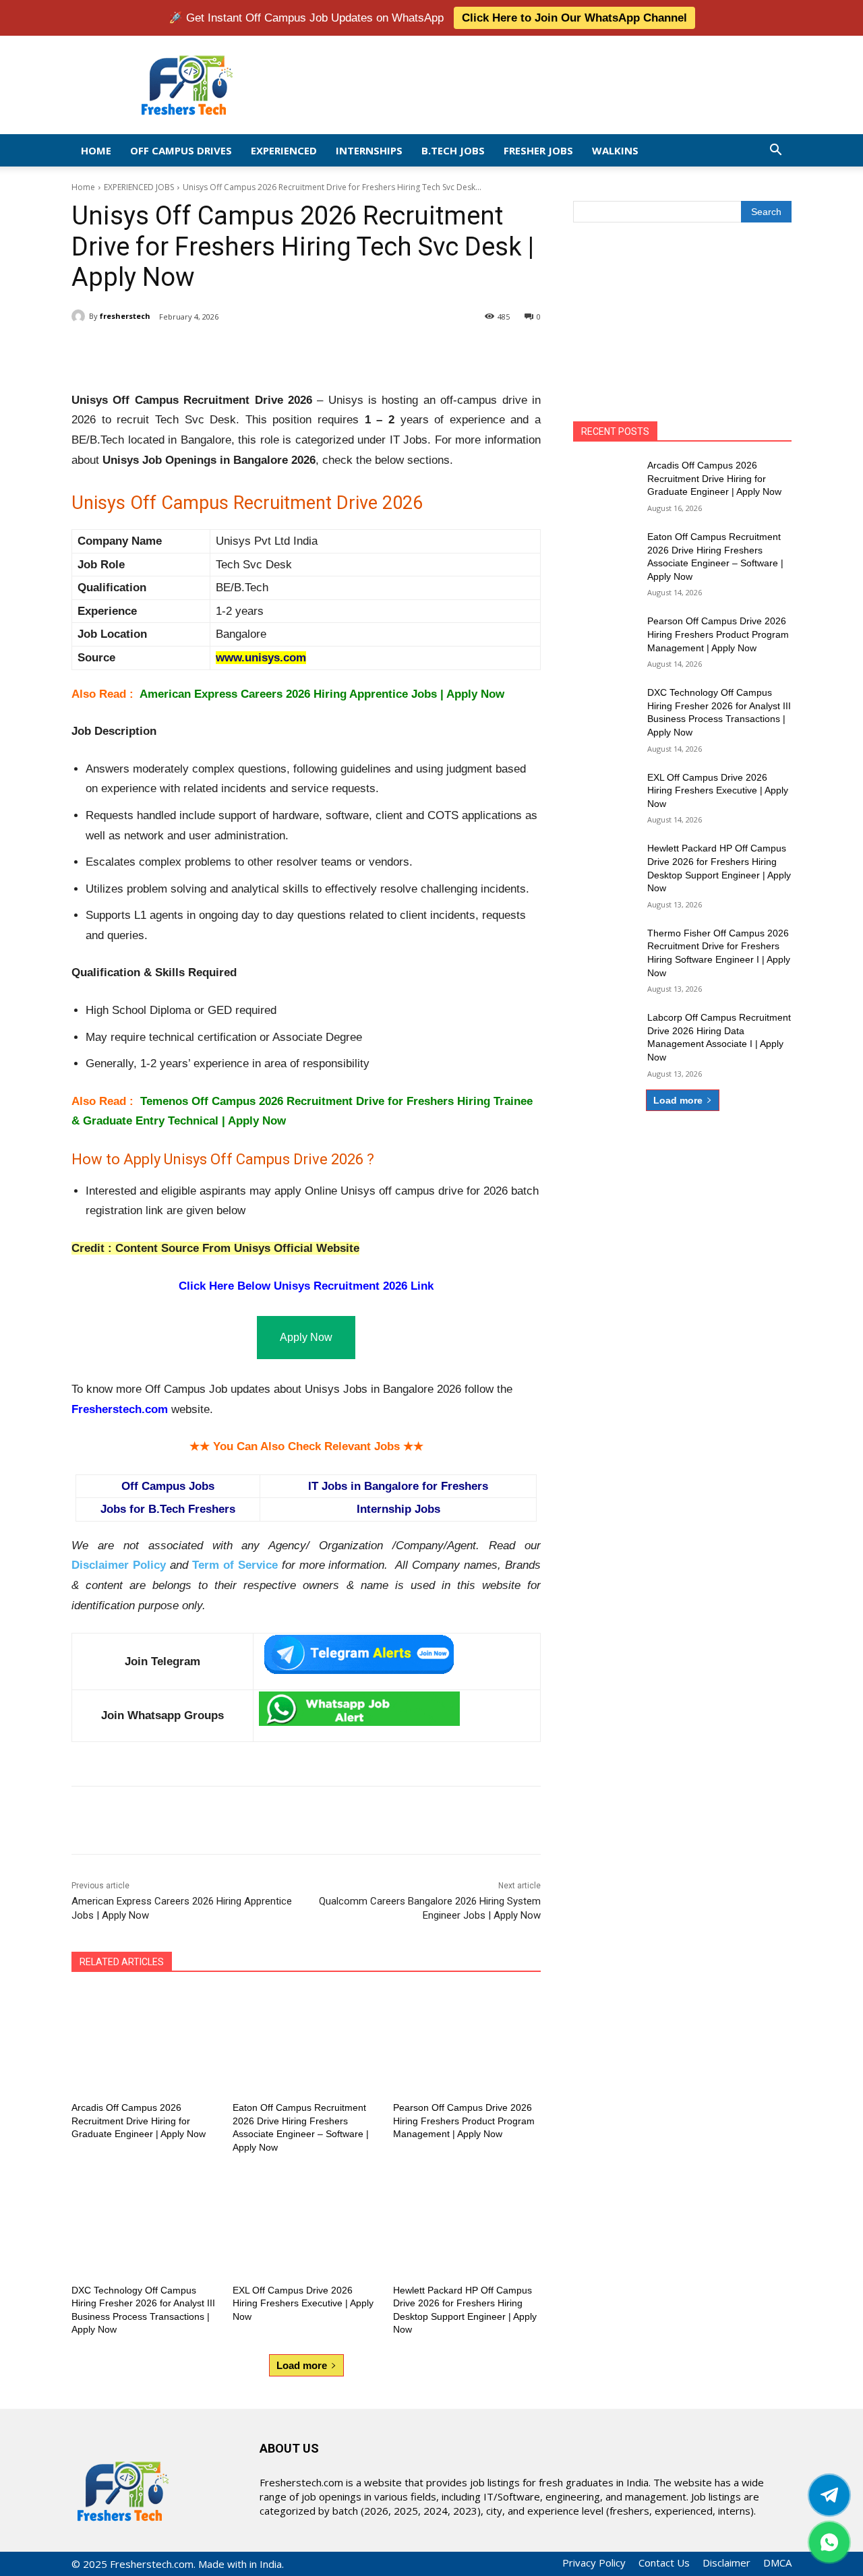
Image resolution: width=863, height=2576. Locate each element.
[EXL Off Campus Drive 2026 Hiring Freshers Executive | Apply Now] (306, 2224)
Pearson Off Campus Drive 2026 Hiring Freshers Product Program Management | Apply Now (464, 2121)
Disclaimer (726, 2563)
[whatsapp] (829, 2542)
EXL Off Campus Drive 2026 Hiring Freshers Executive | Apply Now (303, 2303)
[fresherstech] (80, 316)
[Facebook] (169, 351)
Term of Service (235, 1565)
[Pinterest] (231, 351)
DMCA (777, 2563)
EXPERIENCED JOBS (139, 187)
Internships (369, 150)
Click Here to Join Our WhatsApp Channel (574, 18)
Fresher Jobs (538, 150)
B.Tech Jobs (453, 150)
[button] (775, 151)
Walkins (615, 150)
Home (96, 150)
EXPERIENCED (284, 150)
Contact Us (664, 2563)
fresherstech (125, 316)
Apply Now (306, 1337)
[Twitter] (829, 2495)
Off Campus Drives (181, 150)
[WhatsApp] (262, 351)
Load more (302, 2365)
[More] (293, 351)
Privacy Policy (594, 2563)
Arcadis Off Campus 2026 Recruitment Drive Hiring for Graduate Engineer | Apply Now (139, 2121)
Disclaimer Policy (119, 1565)
